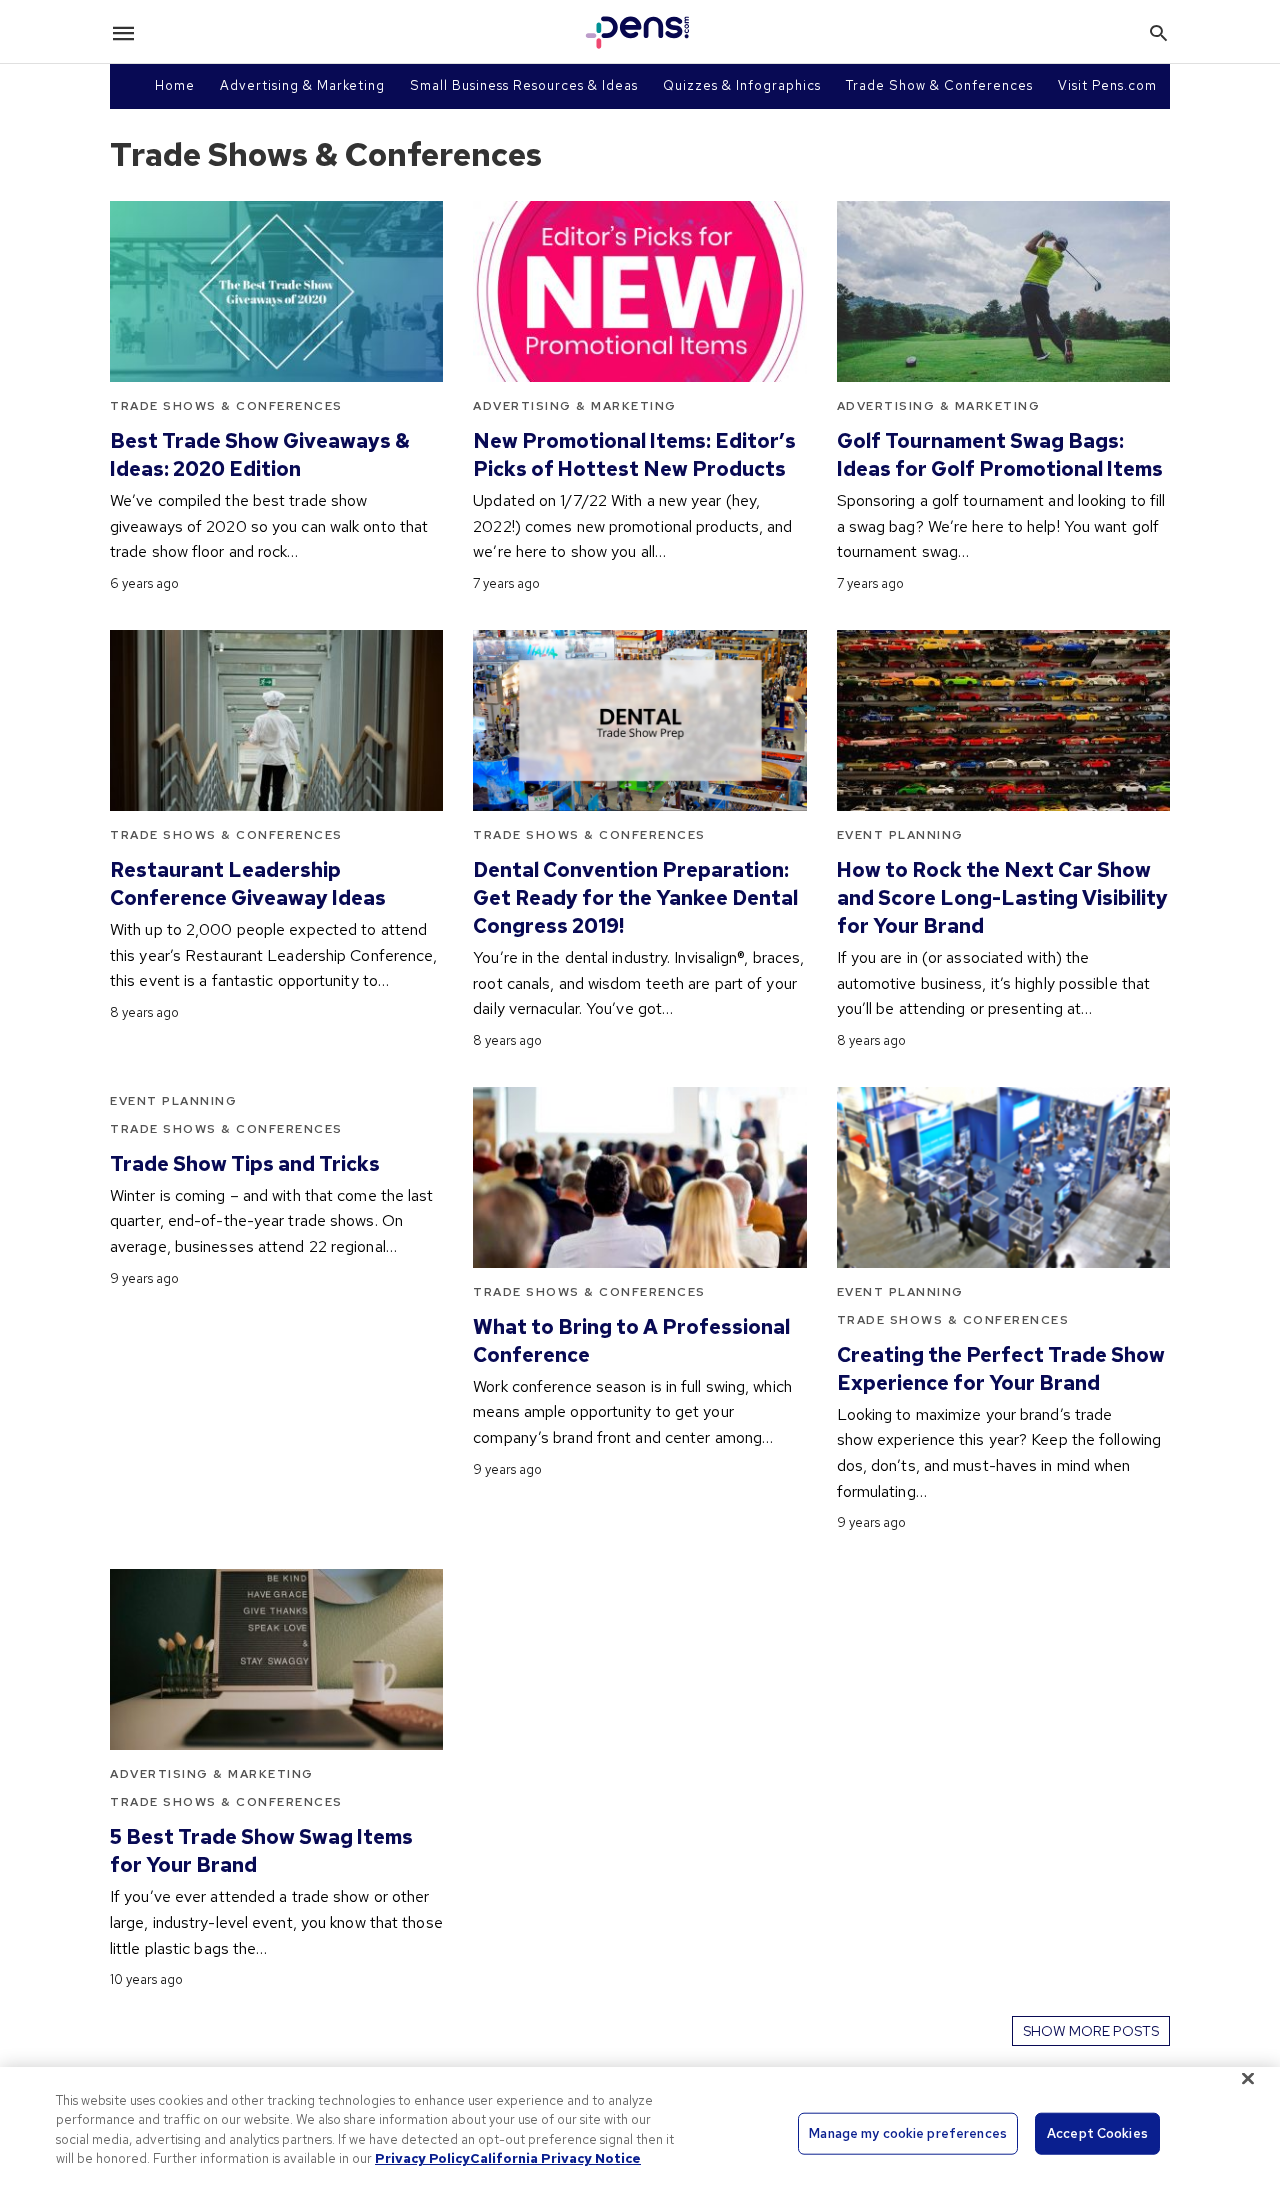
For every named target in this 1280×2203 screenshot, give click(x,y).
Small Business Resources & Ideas (524, 85)
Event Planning (900, 835)
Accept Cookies (1097, 2133)
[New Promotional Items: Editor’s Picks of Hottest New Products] (639, 291)
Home (175, 85)
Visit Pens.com (1107, 85)
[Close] (1248, 2078)
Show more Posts (1091, 2031)
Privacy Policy (422, 2158)
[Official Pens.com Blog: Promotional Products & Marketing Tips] (638, 32)
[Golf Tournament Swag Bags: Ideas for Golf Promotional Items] (1003, 291)
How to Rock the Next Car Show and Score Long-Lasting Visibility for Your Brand (1002, 898)
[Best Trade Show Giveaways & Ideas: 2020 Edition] (276, 291)
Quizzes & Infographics (742, 85)
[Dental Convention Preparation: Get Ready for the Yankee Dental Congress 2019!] (639, 720)
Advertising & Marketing (302, 85)
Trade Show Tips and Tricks (245, 1164)
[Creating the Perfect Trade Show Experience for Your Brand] (1003, 1177)
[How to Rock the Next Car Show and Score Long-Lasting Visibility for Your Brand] (1003, 720)
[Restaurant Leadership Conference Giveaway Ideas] (276, 720)
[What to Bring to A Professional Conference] (639, 1177)
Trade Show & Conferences (939, 85)
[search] (1158, 32)
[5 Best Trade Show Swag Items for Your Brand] (276, 1659)
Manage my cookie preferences (908, 2133)
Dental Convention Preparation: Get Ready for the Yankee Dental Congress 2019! (635, 898)
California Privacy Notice (555, 2158)
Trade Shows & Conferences (226, 406)
